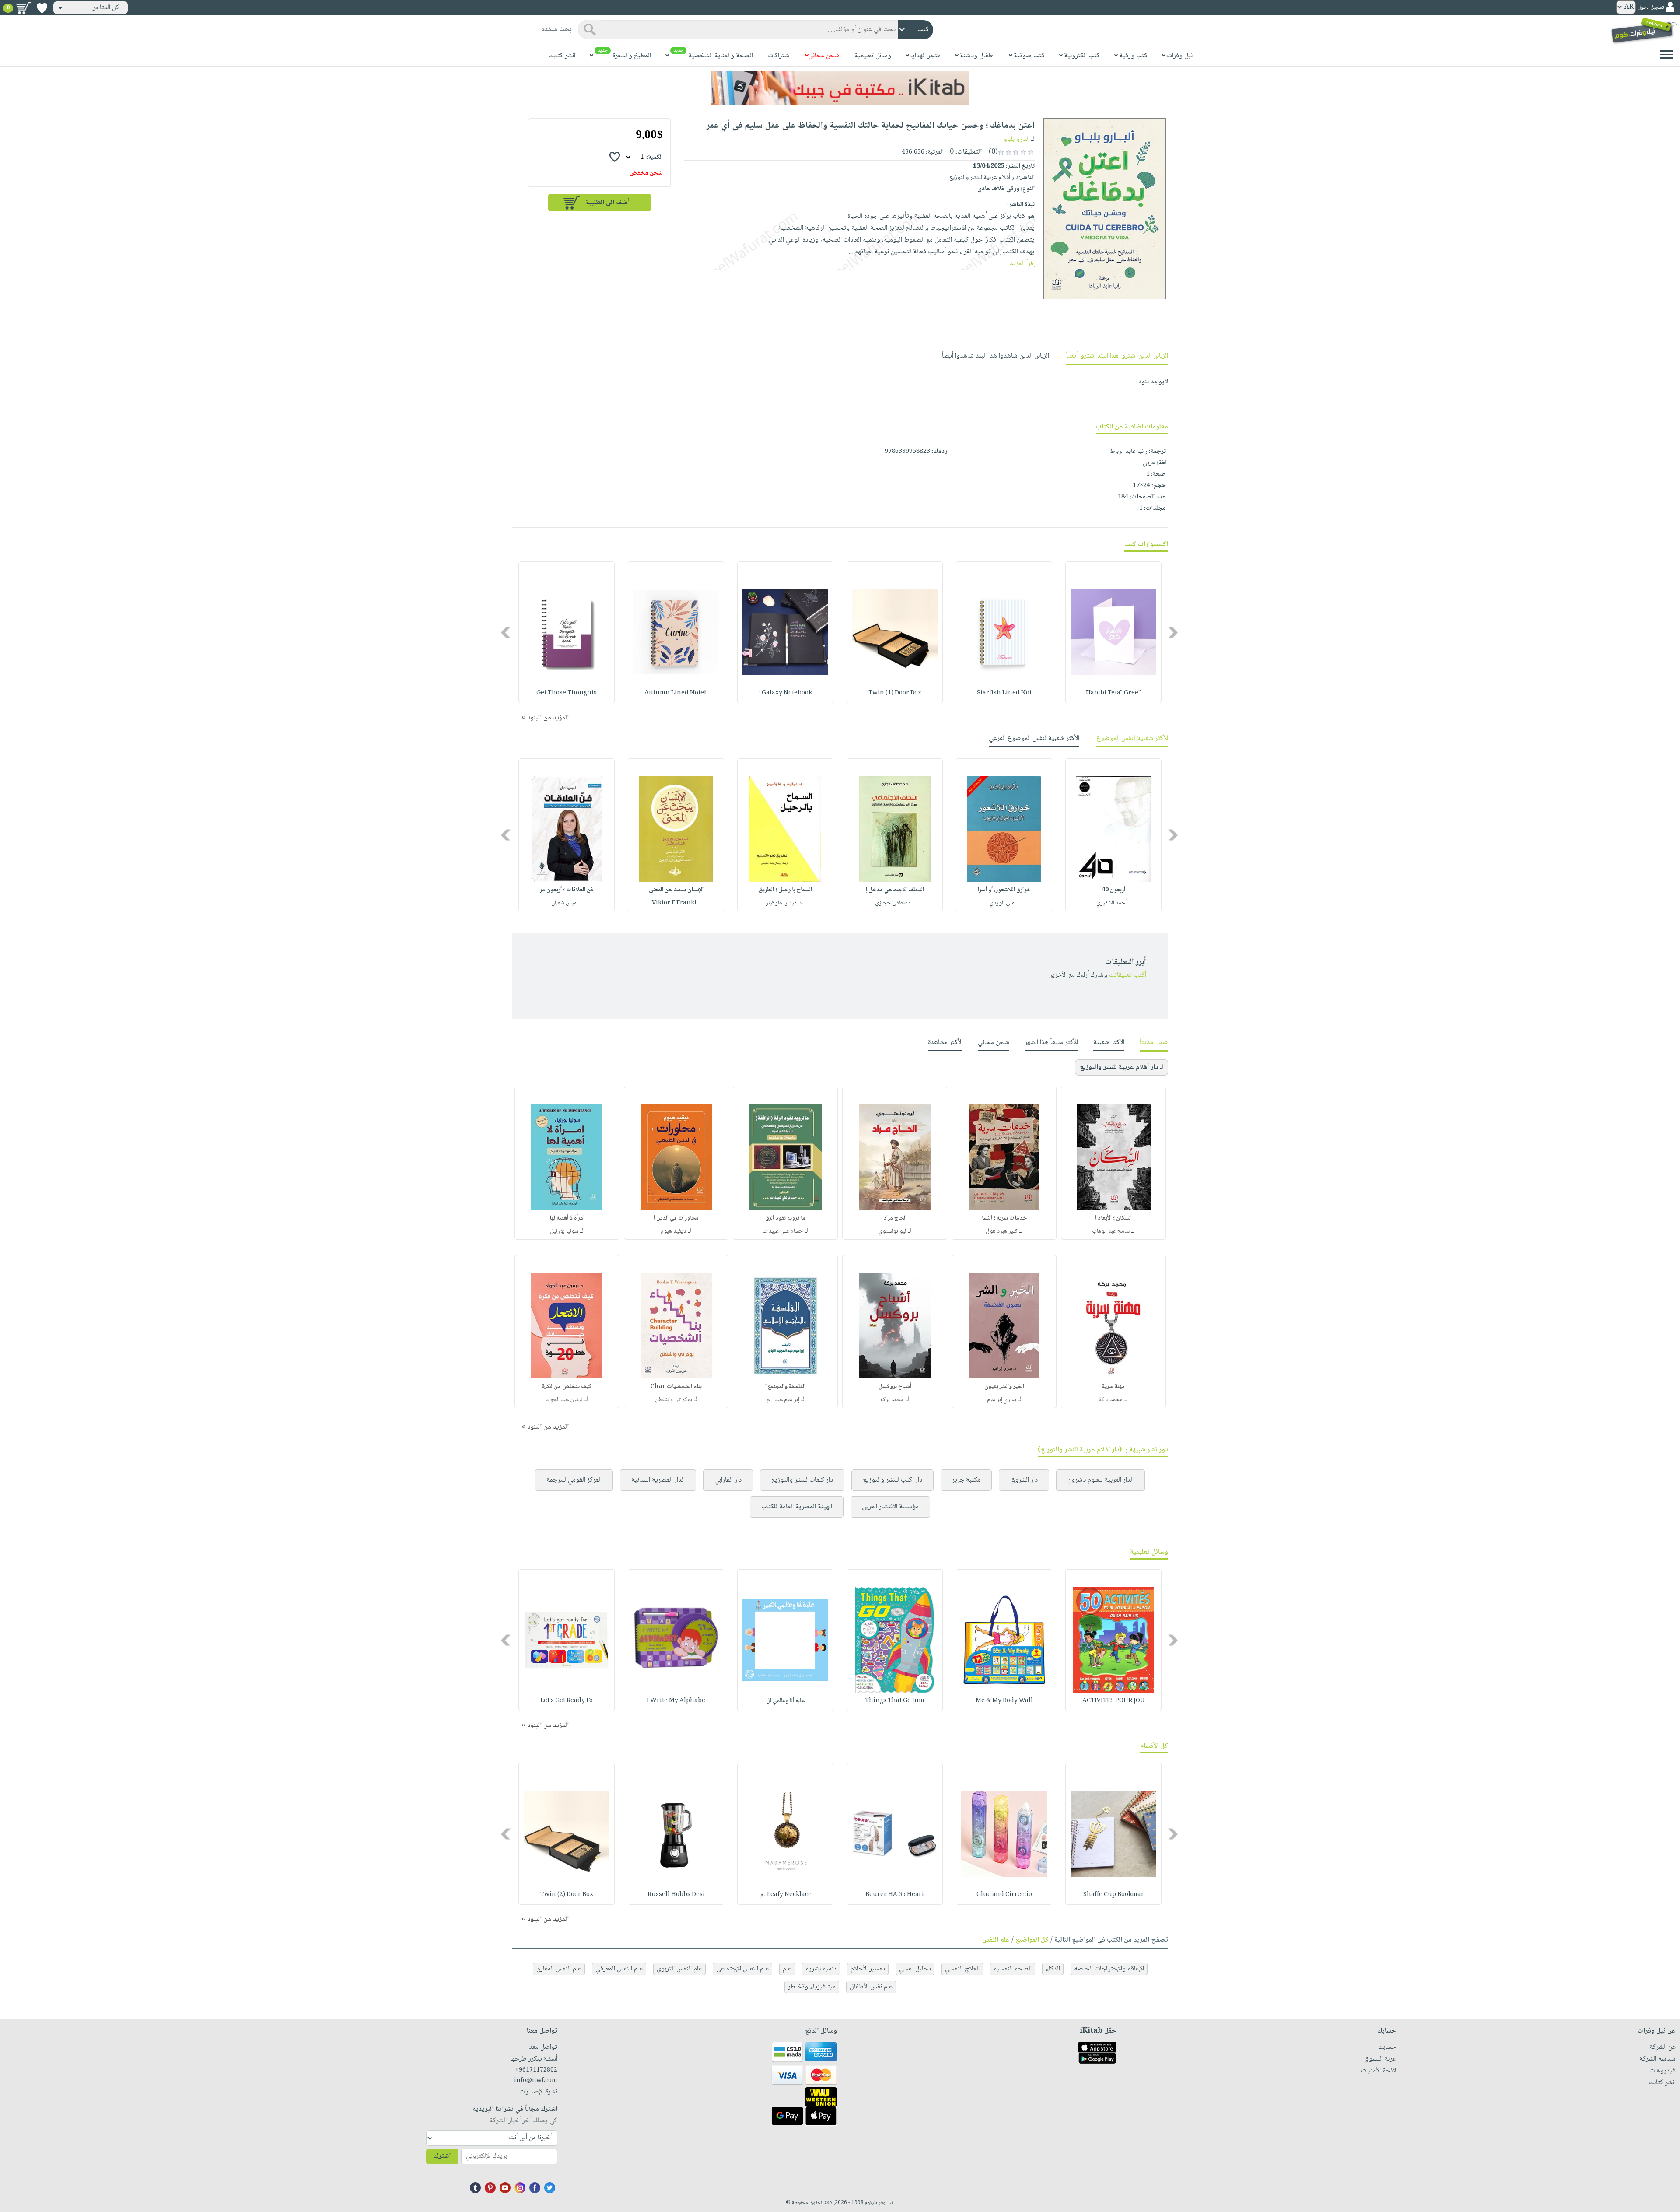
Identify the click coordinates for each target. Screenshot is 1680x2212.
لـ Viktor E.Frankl (676, 903)
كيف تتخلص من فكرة (567, 1387)
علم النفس (996, 1940)
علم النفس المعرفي (619, 1969)
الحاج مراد (895, 1218)
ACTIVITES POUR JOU (1114, 1701)
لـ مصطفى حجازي (895, 903)
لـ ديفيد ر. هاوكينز (786, 903)
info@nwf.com (536, 2081)
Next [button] (506, 633)
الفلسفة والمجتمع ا (785, 1387)
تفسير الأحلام (868, 1969)
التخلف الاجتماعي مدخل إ (895, 890)
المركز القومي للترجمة (574, 1480)
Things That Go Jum (895, 1701)
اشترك (442, 2156)
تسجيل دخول (1651, 8)
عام (787, 1969)
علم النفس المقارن (559, 1969)
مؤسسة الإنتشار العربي (890, 1507)
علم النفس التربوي (679, 1969)
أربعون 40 (1113, 890)
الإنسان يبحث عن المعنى (676, 890)
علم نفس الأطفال (871, 1987)
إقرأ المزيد (1022, 264)
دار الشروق (1024, 1480)
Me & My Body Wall (1004, 1701)
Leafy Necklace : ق (785, 1895)
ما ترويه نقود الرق (785, 1218)
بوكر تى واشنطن (674, 1400)
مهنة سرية (1113, 1387)
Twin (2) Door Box (567, 1895)
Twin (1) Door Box (895, 693)
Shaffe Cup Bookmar (1114, 1895)
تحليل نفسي (915, 1969)
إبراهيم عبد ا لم (783, 1400)
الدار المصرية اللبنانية (658, 1480)
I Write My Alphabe (676, 1701)
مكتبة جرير (966, 1480)
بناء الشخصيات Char (676, 1387)
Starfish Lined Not (1004, 693)
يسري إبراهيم (1002, 1400)
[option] (1113, 632)
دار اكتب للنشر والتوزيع (892, 1480)
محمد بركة (1111, 1400)
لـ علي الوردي (1004, 903)
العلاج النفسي (962, 1969)
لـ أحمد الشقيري (1113, 903)
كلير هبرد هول (1002, 1231)
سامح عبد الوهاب (1111, 1231)
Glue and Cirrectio (1004, 1895)
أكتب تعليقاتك (1128, 975)
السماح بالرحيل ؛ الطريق (785, 890)
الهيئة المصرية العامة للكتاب (797, 1507)
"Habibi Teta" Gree (1113, 693)
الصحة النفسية (1013, 1969)
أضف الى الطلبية (608, 203)
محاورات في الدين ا (676, 1218)
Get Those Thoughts (567, 693)
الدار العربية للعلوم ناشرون (1101, 1480)
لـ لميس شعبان (567, 903)
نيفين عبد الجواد (564, 1400)
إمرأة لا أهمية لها (567, 1218)
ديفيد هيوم (673, 1231)
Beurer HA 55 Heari (895, 1895)
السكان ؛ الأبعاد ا (1113, 1218)
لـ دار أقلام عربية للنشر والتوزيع (1122, 1067)
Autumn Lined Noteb (676, 693)
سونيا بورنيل (564, 1231)
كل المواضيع (1032, 1940)
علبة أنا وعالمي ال (785, 1701)
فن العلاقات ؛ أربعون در (567, 890)
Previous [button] (1174, 633)
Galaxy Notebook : (786, 693)
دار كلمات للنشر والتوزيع (802, 1480)
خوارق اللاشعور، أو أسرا (1004, 890)
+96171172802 (536, 2070)
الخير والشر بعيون (1004, 1387)
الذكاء (1053, 1969)
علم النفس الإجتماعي (742, 1969)
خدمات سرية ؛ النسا (1004, 1218)
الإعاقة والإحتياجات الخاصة (1109, 1969)
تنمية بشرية (821, 1969)
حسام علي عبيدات (783, 1231)
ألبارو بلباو (1017, 139)
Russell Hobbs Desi (676, 1895)
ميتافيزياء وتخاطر (812, 1987)
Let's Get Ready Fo (567, 1701)
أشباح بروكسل (895, 1387)
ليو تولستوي (892, 1231)
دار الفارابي (728, 1480)
